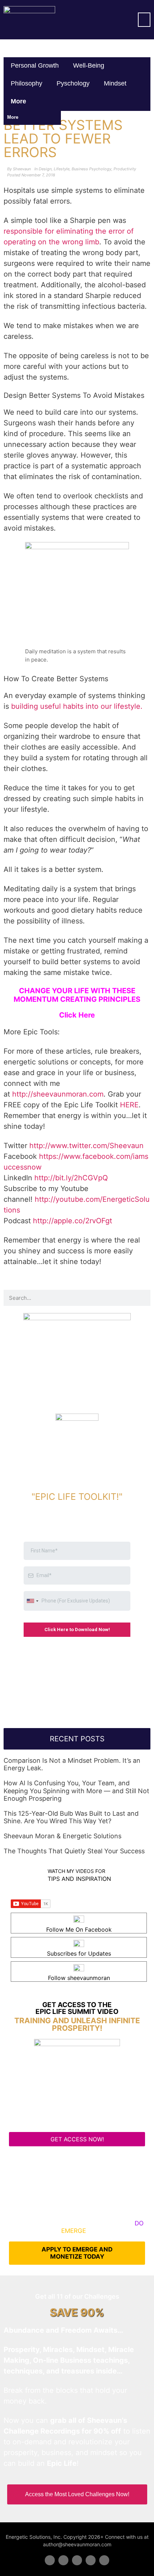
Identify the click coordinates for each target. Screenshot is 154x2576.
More (19, 101)
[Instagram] (104, 2560)
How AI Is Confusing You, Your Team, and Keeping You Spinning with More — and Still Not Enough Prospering (76, 1791)
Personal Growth (35, 65)
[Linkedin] (77, 2560)
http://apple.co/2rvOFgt (73, 1221)
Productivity (125, 169)
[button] (144, 20)
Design (45, 169)
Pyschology (73, 83)
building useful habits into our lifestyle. (78, 706)
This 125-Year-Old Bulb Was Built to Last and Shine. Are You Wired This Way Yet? (71, 1817)
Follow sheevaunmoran (79, 1978)
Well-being (89, 65)
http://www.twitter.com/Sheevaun (86, 1146)
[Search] (142, 1298)
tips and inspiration (79, 1879)
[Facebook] (50, 2560)
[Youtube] (91, 2560)
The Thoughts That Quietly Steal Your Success (74, 1851)
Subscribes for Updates (79, 1953)
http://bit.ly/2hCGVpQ (71, 1178)
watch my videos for (76, 1871)
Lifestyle (62, 169)
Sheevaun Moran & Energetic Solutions (62, 1836)
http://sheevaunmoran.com (58, 1094)
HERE (129, 1105)
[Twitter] (63, 2560)
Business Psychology (92, 169)
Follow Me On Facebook (79, 1929)
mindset (115, 83)
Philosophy (27, 83)
